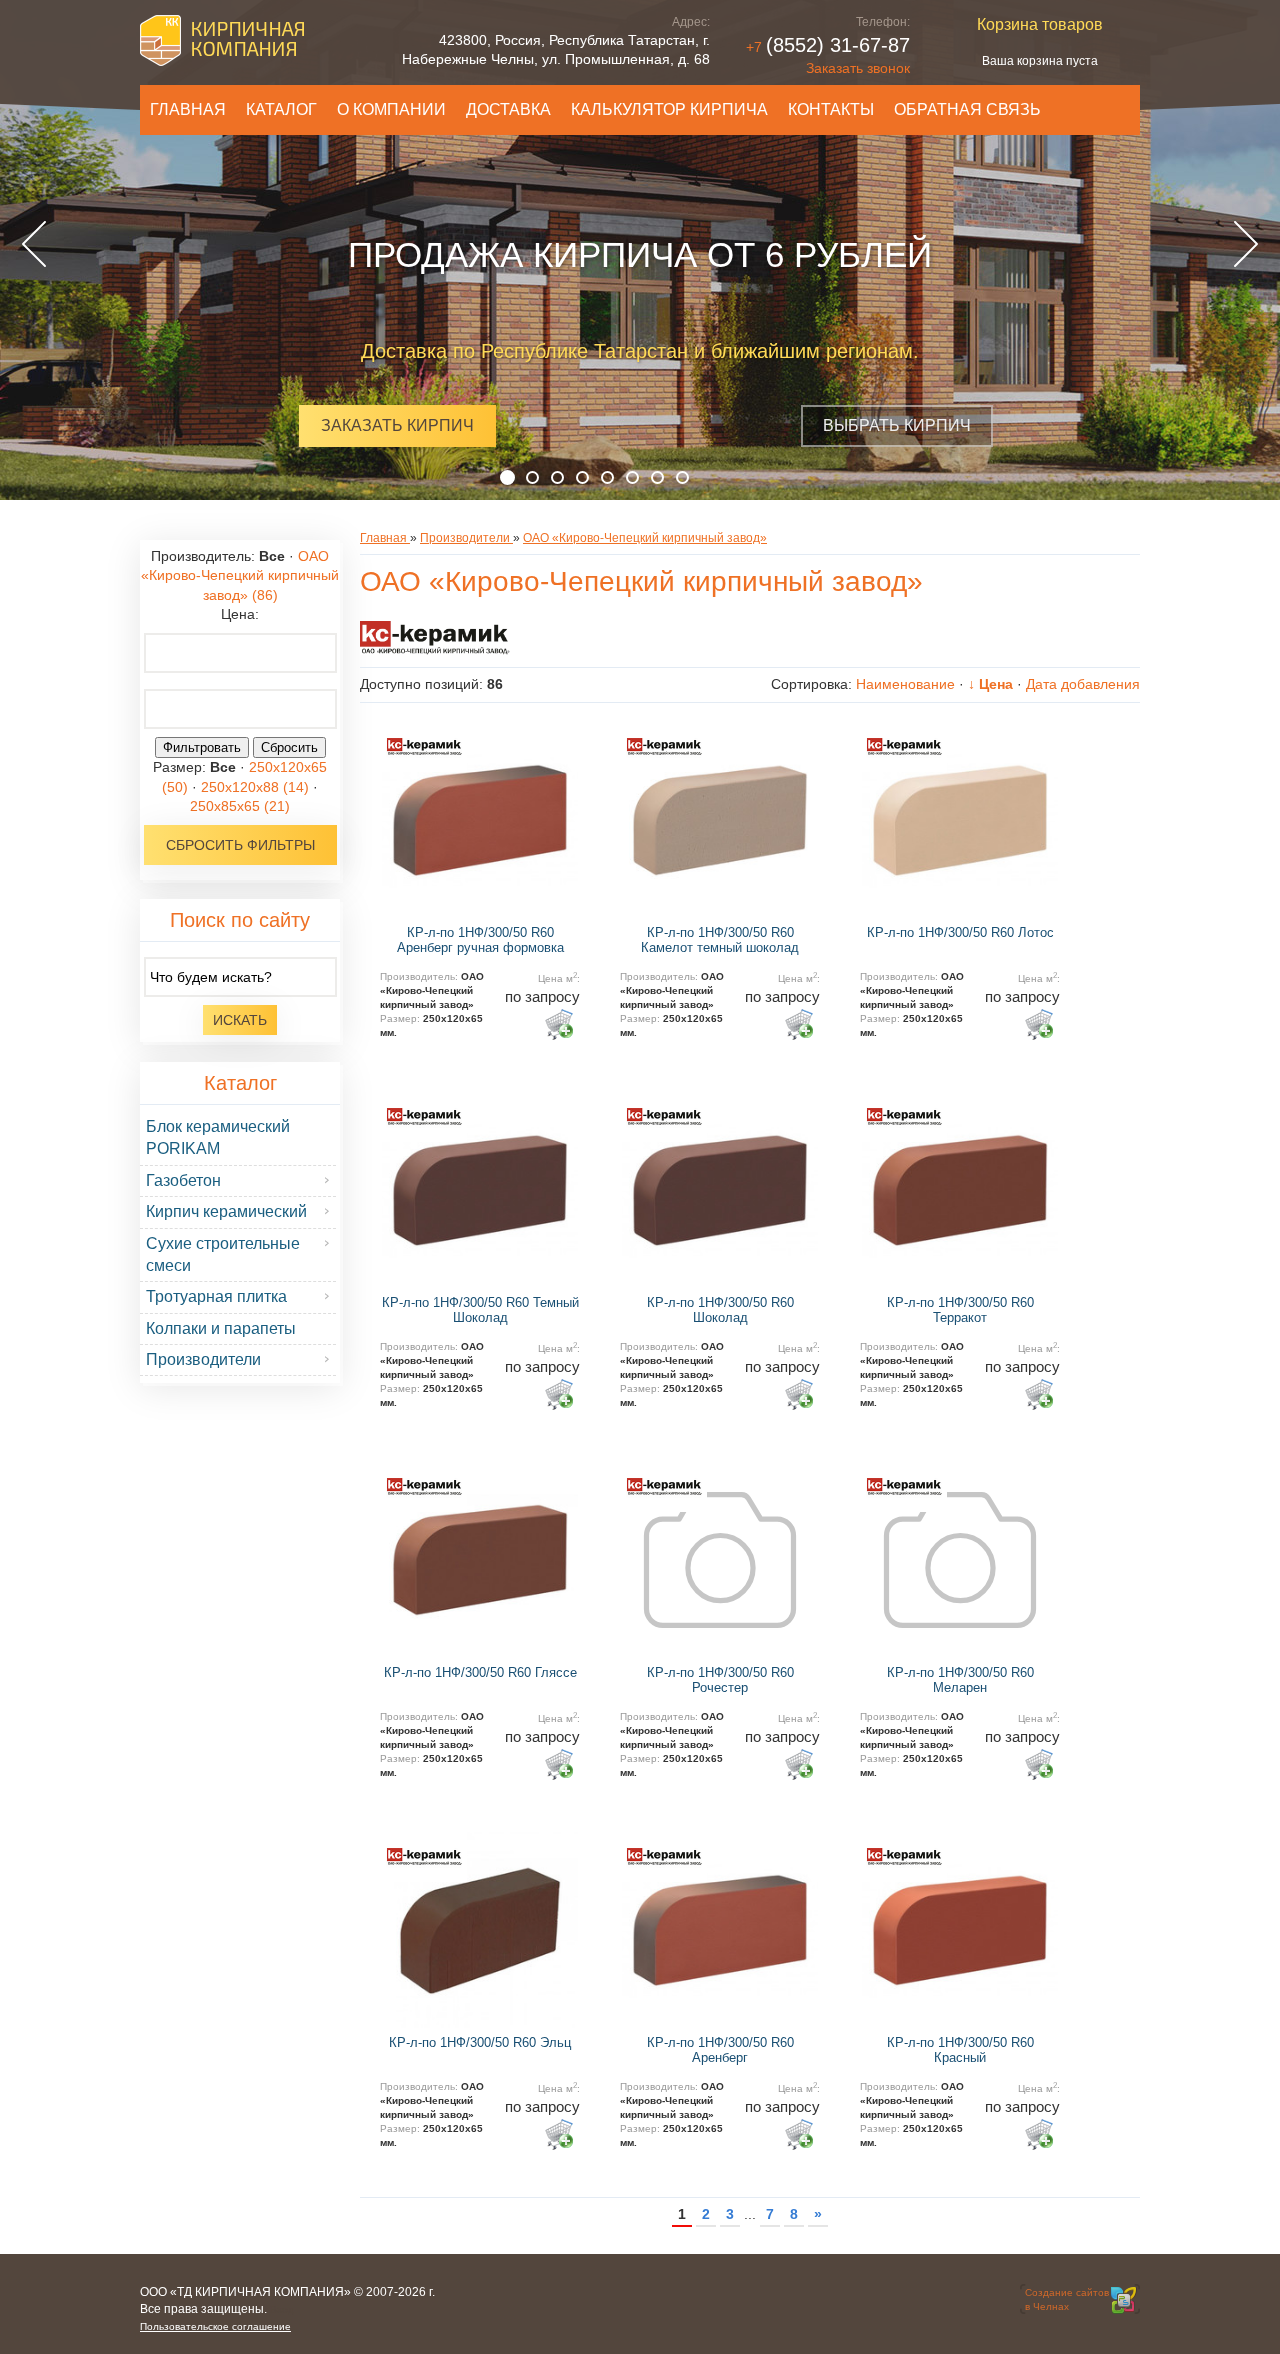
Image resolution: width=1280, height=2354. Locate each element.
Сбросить (289, 747)
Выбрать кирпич (897, 425)
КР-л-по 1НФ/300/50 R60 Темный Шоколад (480, 1310)
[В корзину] (558, 1024)
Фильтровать (202, 747)
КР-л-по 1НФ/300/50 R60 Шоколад (720, 1310)
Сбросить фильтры (240, 845)
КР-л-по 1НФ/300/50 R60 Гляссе (480, 1672)
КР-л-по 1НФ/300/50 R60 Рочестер (720, 1680)
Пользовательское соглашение (215, 2326)
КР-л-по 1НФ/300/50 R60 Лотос (960, 932)
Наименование (905, 684)
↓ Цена (990, 684)
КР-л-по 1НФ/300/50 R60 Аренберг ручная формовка (480, 940)
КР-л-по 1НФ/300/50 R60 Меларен (960, 1680)
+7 (828, 47)
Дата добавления (1083, 684)
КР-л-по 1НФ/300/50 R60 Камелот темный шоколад (720, 940)
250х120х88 (255, 787)
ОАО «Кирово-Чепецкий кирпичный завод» (240, 575)
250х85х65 (240, 806)
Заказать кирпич (397, 425)
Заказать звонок (858, 68)
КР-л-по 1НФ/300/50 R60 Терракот (960, 1310)
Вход (282, 2309)
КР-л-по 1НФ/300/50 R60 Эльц (480, 2042)
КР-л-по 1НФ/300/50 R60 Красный (960, 2050)
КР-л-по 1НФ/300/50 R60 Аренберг (720, 2050)
